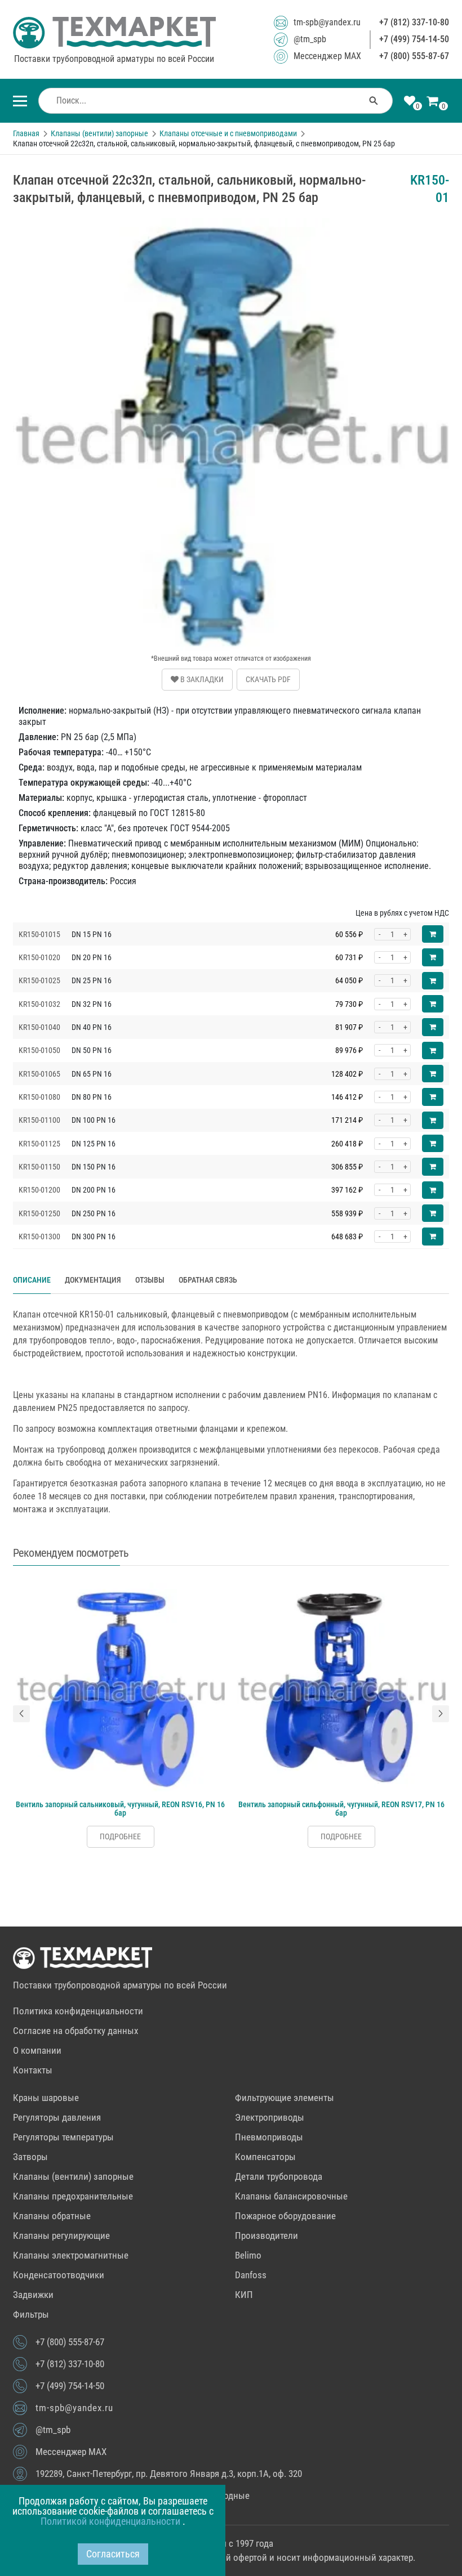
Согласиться (113, 2554)
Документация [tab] (93, 1280)
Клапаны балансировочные (291, 2196)
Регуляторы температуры (63, 2137)
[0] (410, 102)
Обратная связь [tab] (208, 1280)
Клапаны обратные (52, 2216)
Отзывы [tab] (150, 1280)
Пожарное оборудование (285, 2216)
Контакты (33, 2070)
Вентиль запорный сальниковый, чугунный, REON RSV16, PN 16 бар (120, 1809)
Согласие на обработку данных (75, 2031)
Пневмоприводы (269, 2137)
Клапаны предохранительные (73, 2196)
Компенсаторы (265, 2157)
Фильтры (31, 2314)
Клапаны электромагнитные (71, 2255)
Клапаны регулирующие (61, 2235)
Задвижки (33, 2295)
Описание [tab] (32, 1280)
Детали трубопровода (279, 2176)
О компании (37, 2050)
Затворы (30, 2157)
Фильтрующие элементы (285, 2098)
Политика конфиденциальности (78, 2011)
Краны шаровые (46, 2098)
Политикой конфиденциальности (112, 2521)
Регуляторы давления (57, 2117)
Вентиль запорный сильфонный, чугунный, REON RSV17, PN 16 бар (341, 1809)
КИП (244, 2295)
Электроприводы (270, 2117)
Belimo (248, 2255)
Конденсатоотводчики (59, 2275)
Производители (266, 2235)
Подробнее (120, 1836)
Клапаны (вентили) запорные (73, 2176)
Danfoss (251, 2275)
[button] (21, 1714)
